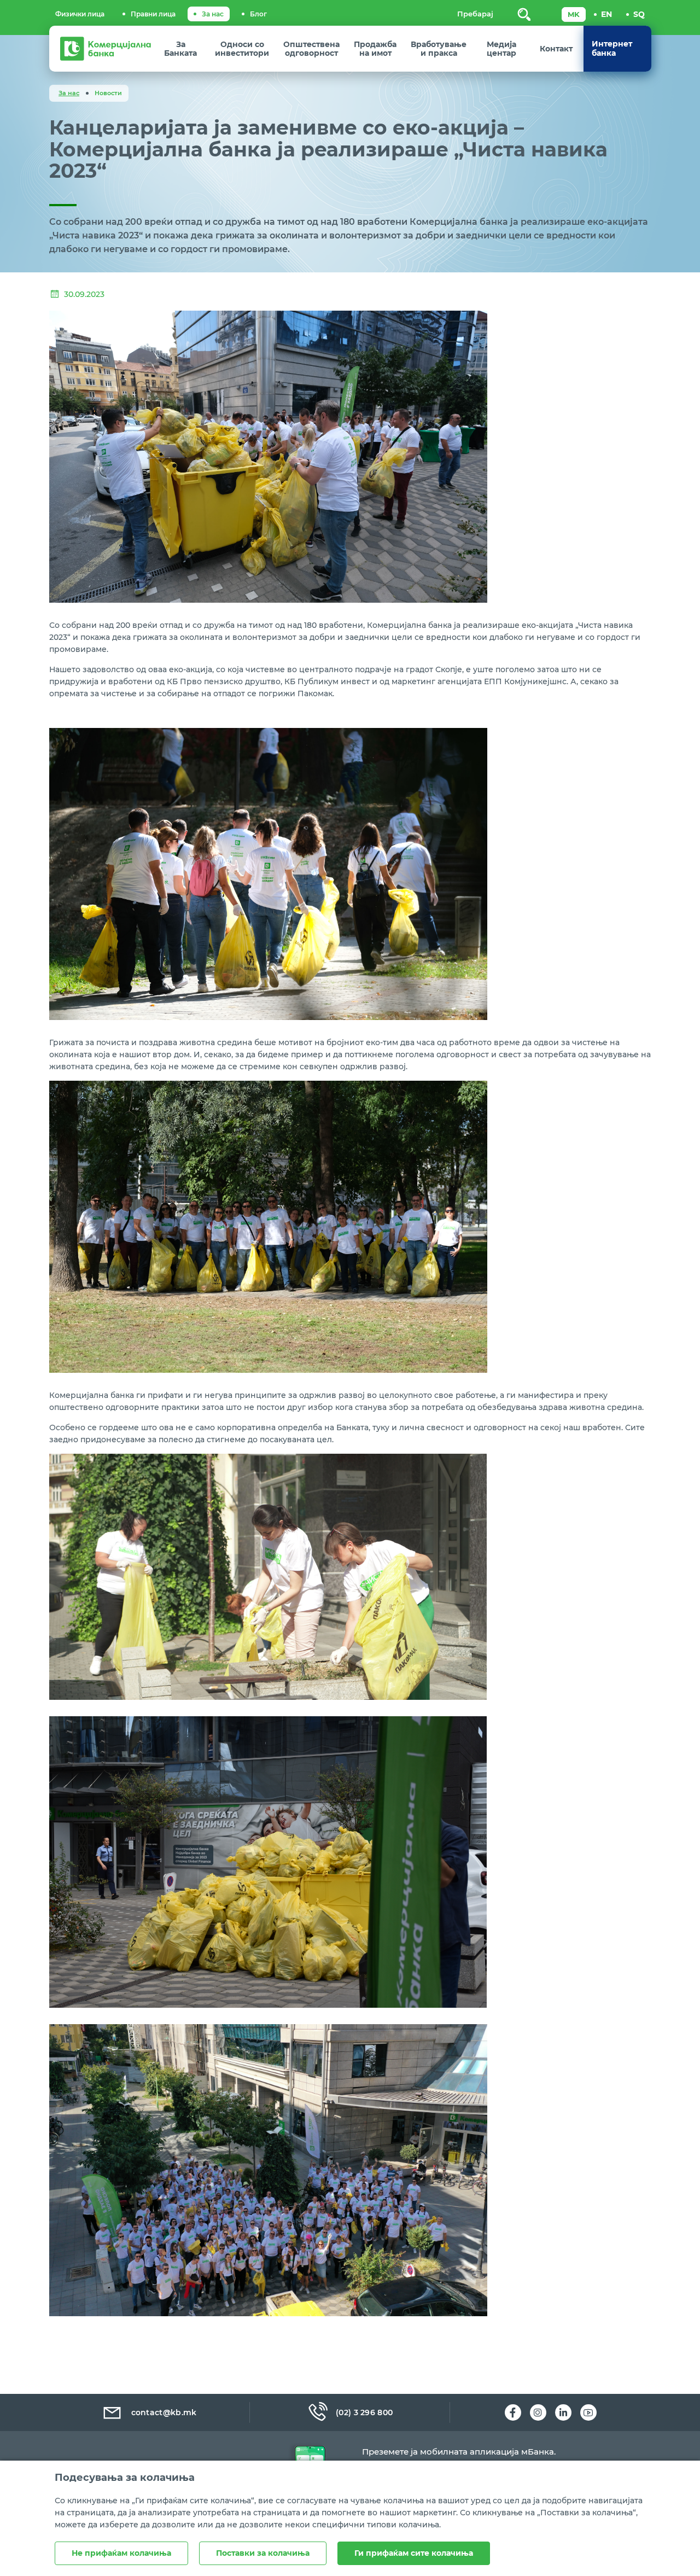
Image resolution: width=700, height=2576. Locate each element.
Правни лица (153, 14)
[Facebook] (513, 2412)
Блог (258, 14)
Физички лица (80, 14)
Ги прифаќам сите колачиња (414, 2553)
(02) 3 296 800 (364, 2412)
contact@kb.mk (164, 2412)
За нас (213, 14)
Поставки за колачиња (263, 2553)
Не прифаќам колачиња (121, 2553)
